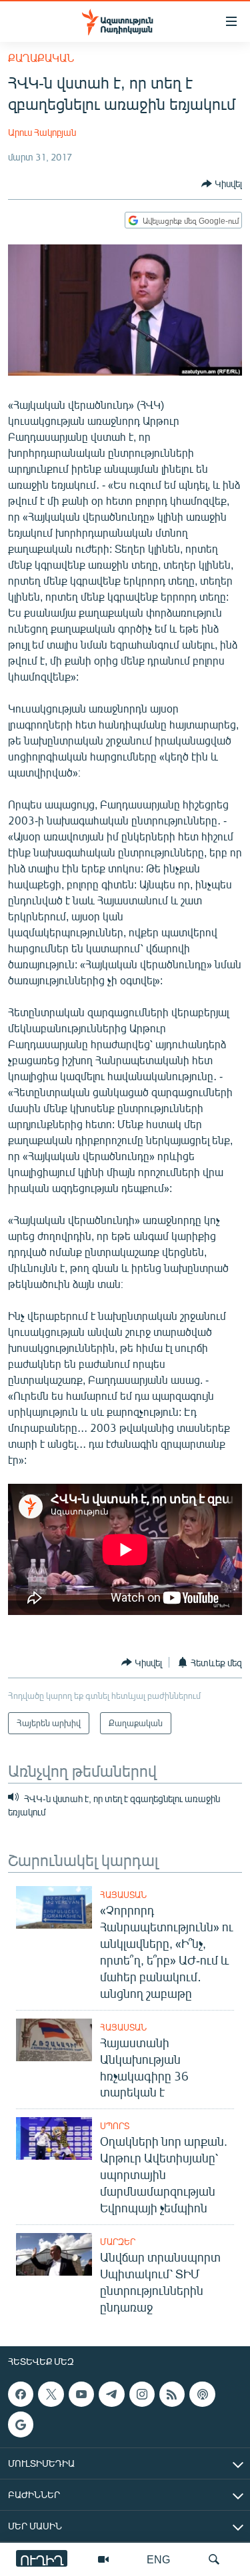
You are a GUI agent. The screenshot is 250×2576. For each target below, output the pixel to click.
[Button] (222, 184)
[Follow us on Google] (21, 2425)
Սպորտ (115, 2126)
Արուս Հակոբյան (42, 132)
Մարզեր (118, 2242)
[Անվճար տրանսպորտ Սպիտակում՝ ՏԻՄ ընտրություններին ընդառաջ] (54, 2254)
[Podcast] (202, 2394)
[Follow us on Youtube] (81, 2394)
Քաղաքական (41, 58)
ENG (158, 2559)
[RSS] (172, 2394)
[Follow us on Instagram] (142, 2394)
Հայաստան (123, 1895)
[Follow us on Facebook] (21, 2394)
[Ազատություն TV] (103, 2559)
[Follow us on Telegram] (111, 2394)
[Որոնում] (214, 2559)
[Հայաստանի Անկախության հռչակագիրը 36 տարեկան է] (54, 2040)
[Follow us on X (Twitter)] (51, 2394)
